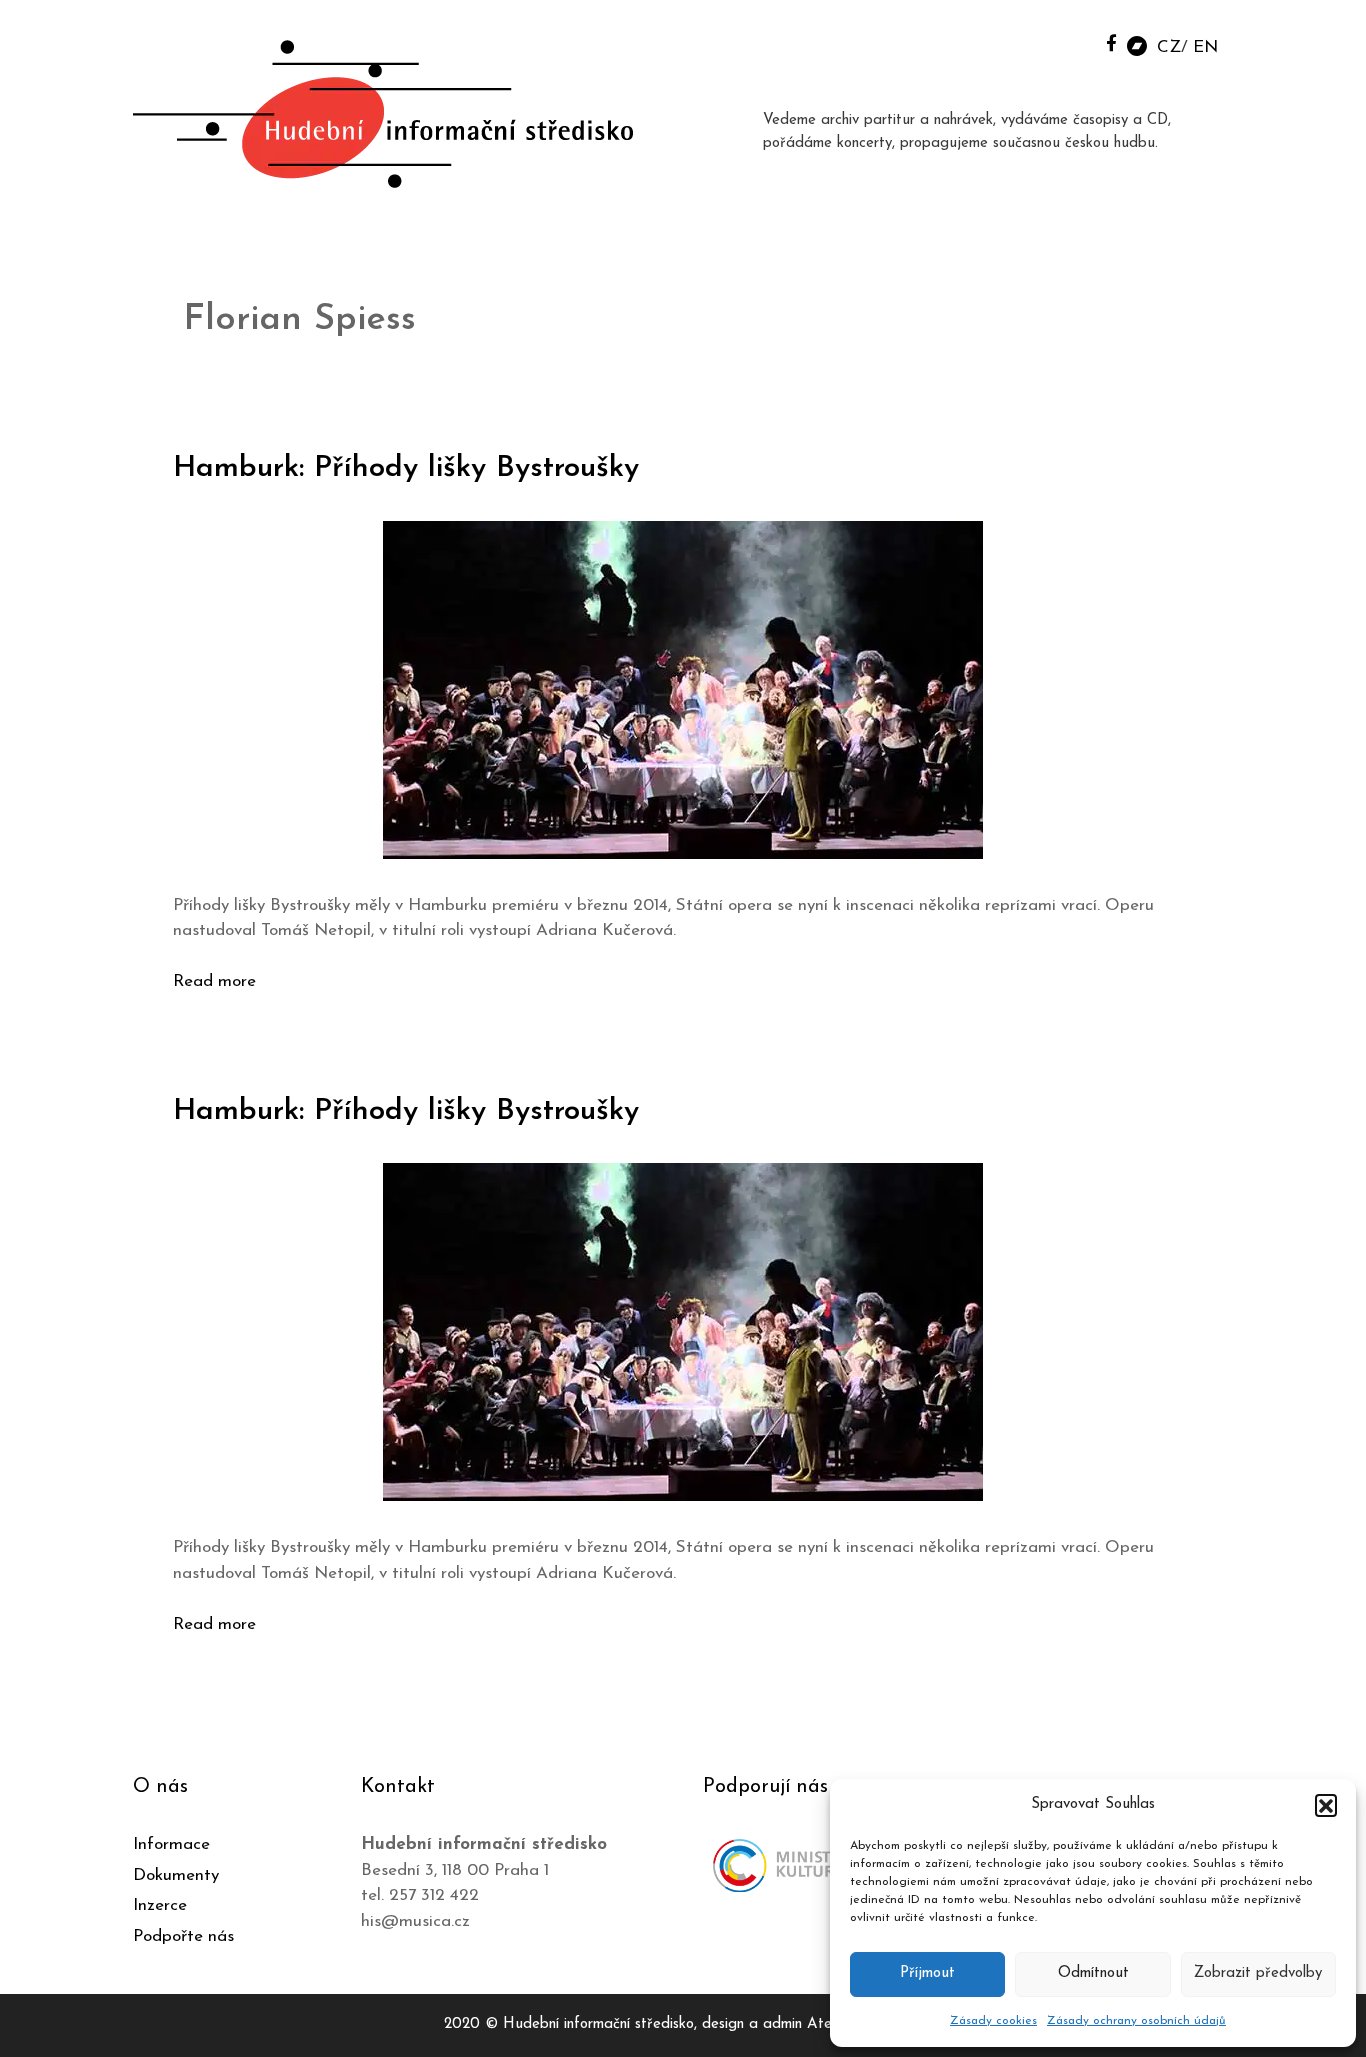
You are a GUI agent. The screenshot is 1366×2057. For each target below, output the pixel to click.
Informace (171, 1844)
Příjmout (927, 1973)
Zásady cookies (993, 2021)
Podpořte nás (183, 1936)
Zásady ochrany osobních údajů (1136, 2021)
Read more (214, 981)
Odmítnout (1093, 1973)
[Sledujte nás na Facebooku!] (1111, 42)
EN (1205, 47)
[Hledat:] (1066, 41)
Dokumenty (176, 1875)
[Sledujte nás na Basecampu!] (1137, 44)
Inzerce (160, 1905)
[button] (1326, 1805)
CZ (1169, 47)
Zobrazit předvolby (1258, 1973)
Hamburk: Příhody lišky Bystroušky (406, 468)
